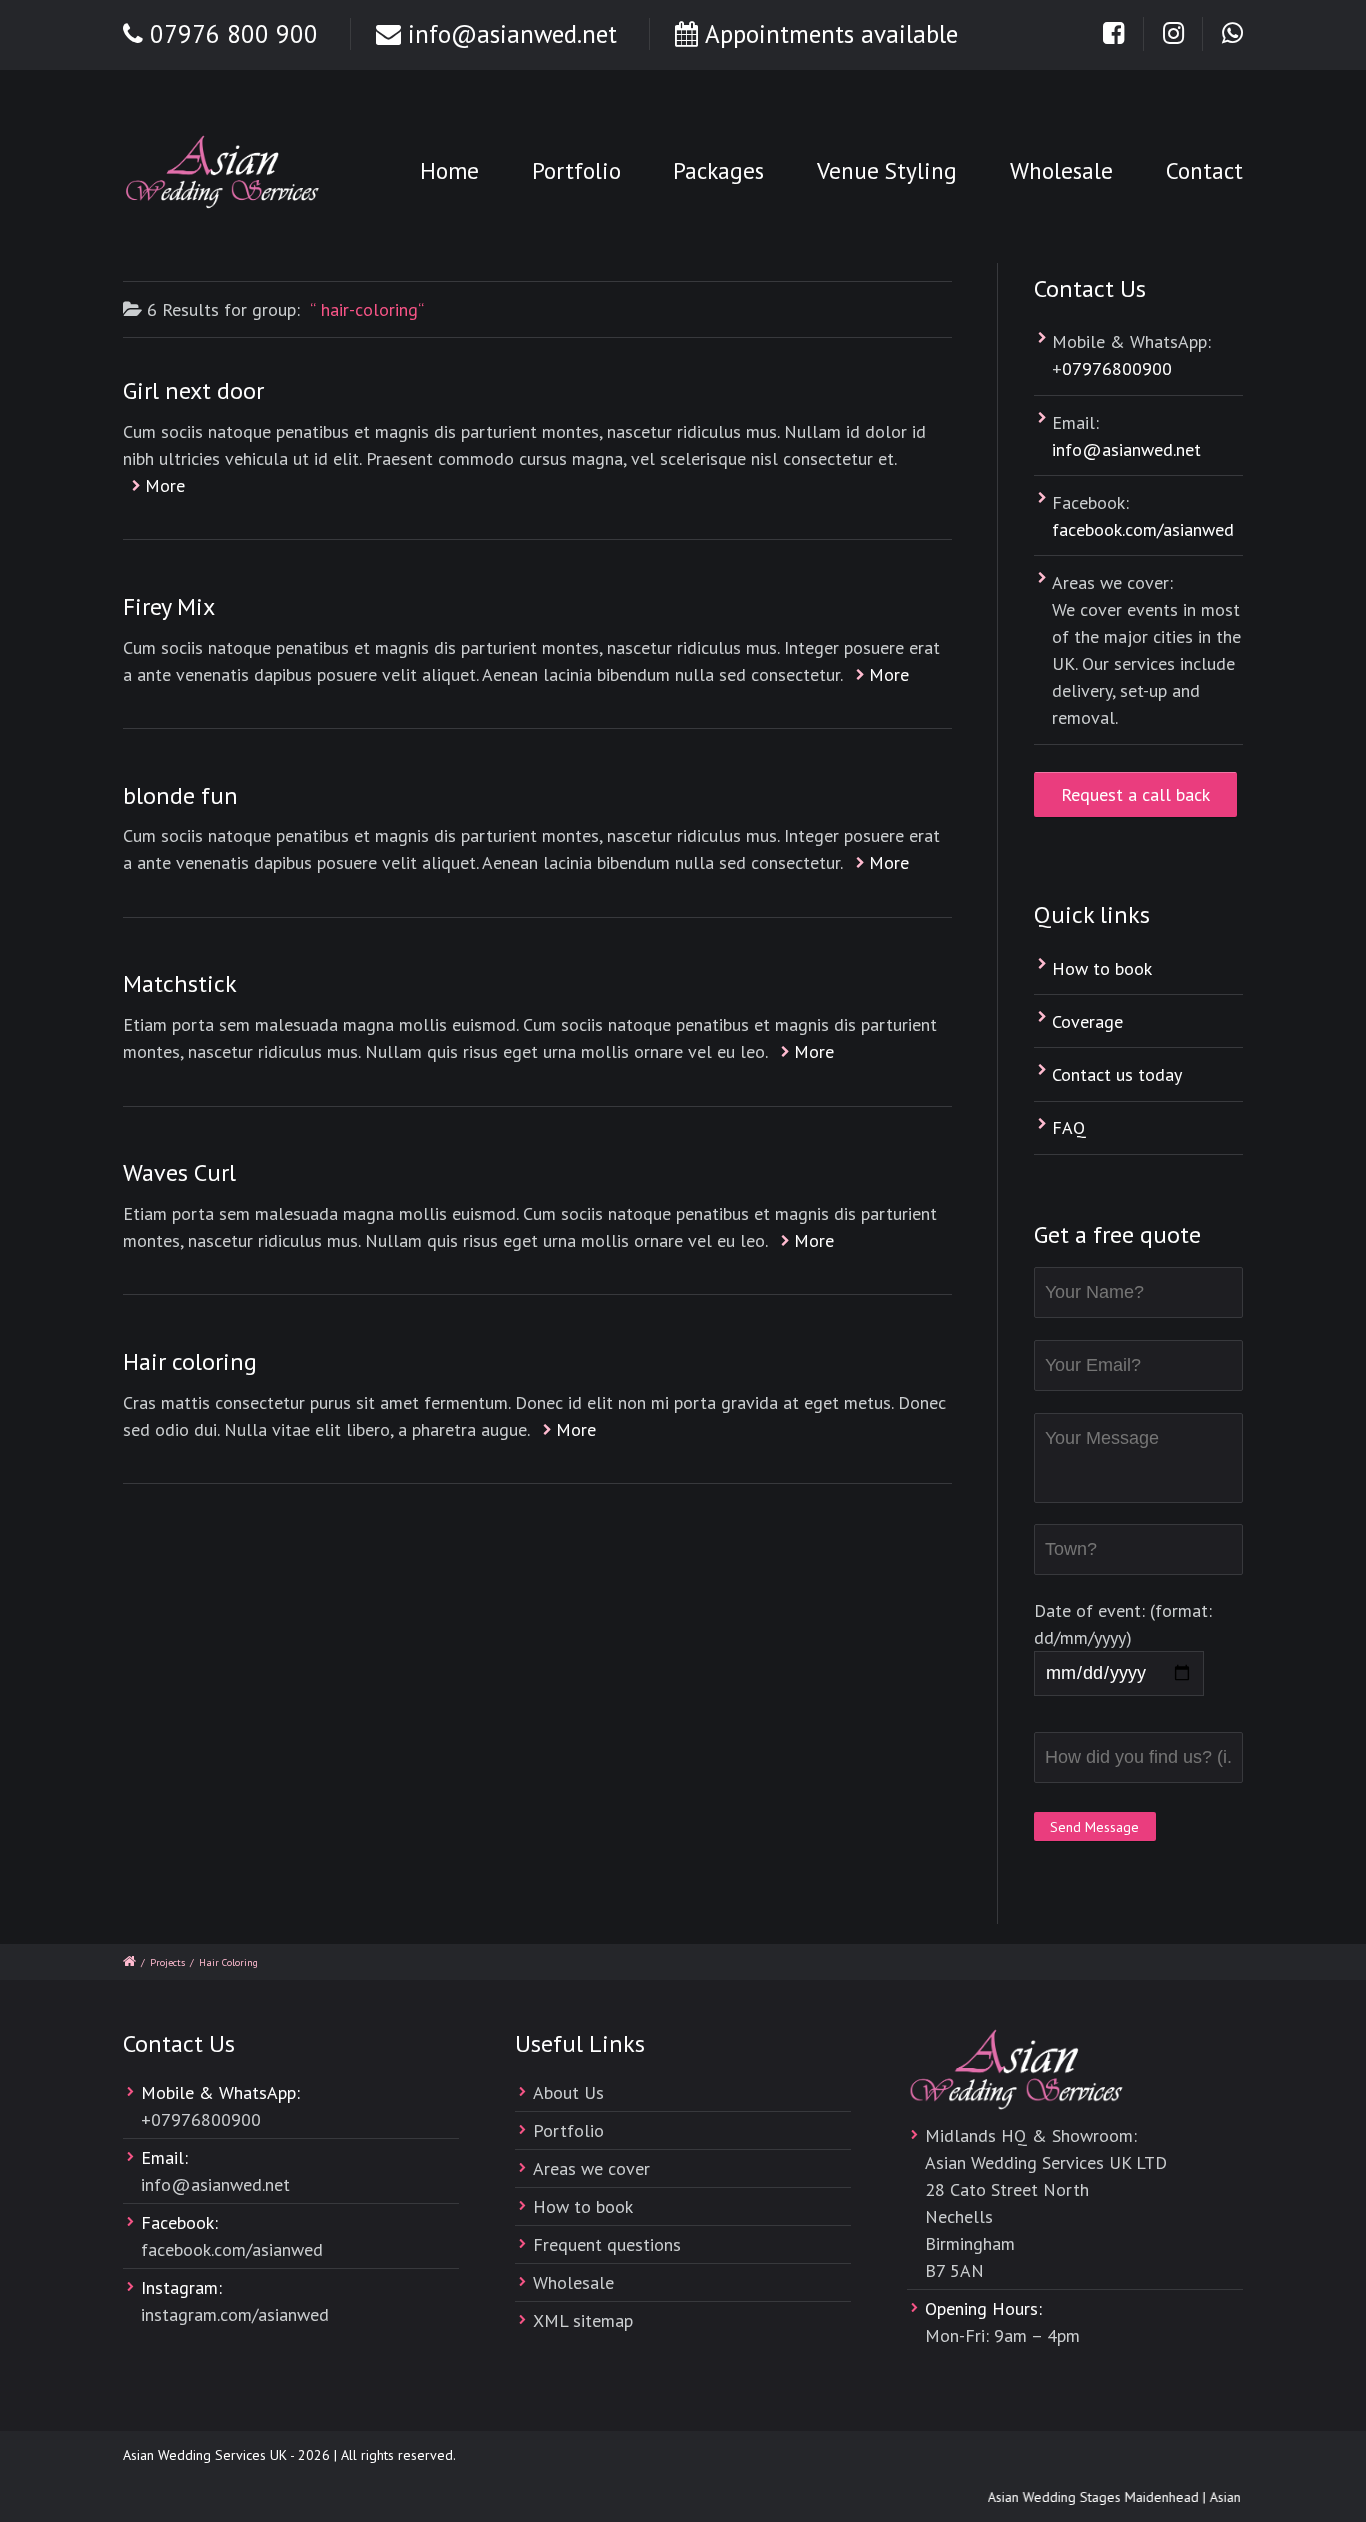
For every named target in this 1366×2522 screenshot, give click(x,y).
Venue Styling (887, 170)
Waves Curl (179, 1172)
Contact (1204, 170)
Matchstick (180, 983)
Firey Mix (169, 606)
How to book (1102, 968)
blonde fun (180, 795)
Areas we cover (591, 2168)
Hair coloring (190, 1361)
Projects (167, 1962)
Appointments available (831, 34)
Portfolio (576, 170)
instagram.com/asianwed (235, 2314)
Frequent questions (607, 2244)
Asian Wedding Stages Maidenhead (1081, 2497)
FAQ (1069, 1127)
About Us (568, 2092)
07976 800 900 (234, 34)
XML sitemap (583, 2320)
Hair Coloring (228, 1962)
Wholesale (1061, 170)
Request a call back (1135, 794)
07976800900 (1117, 368)
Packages (718, 170)
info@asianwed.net (512, 34)
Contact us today (1117, 1074)
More (165, 485)
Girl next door (193, 390)
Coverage (1087, 1021)
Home (449, 170)
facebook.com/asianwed (1143, 529)
